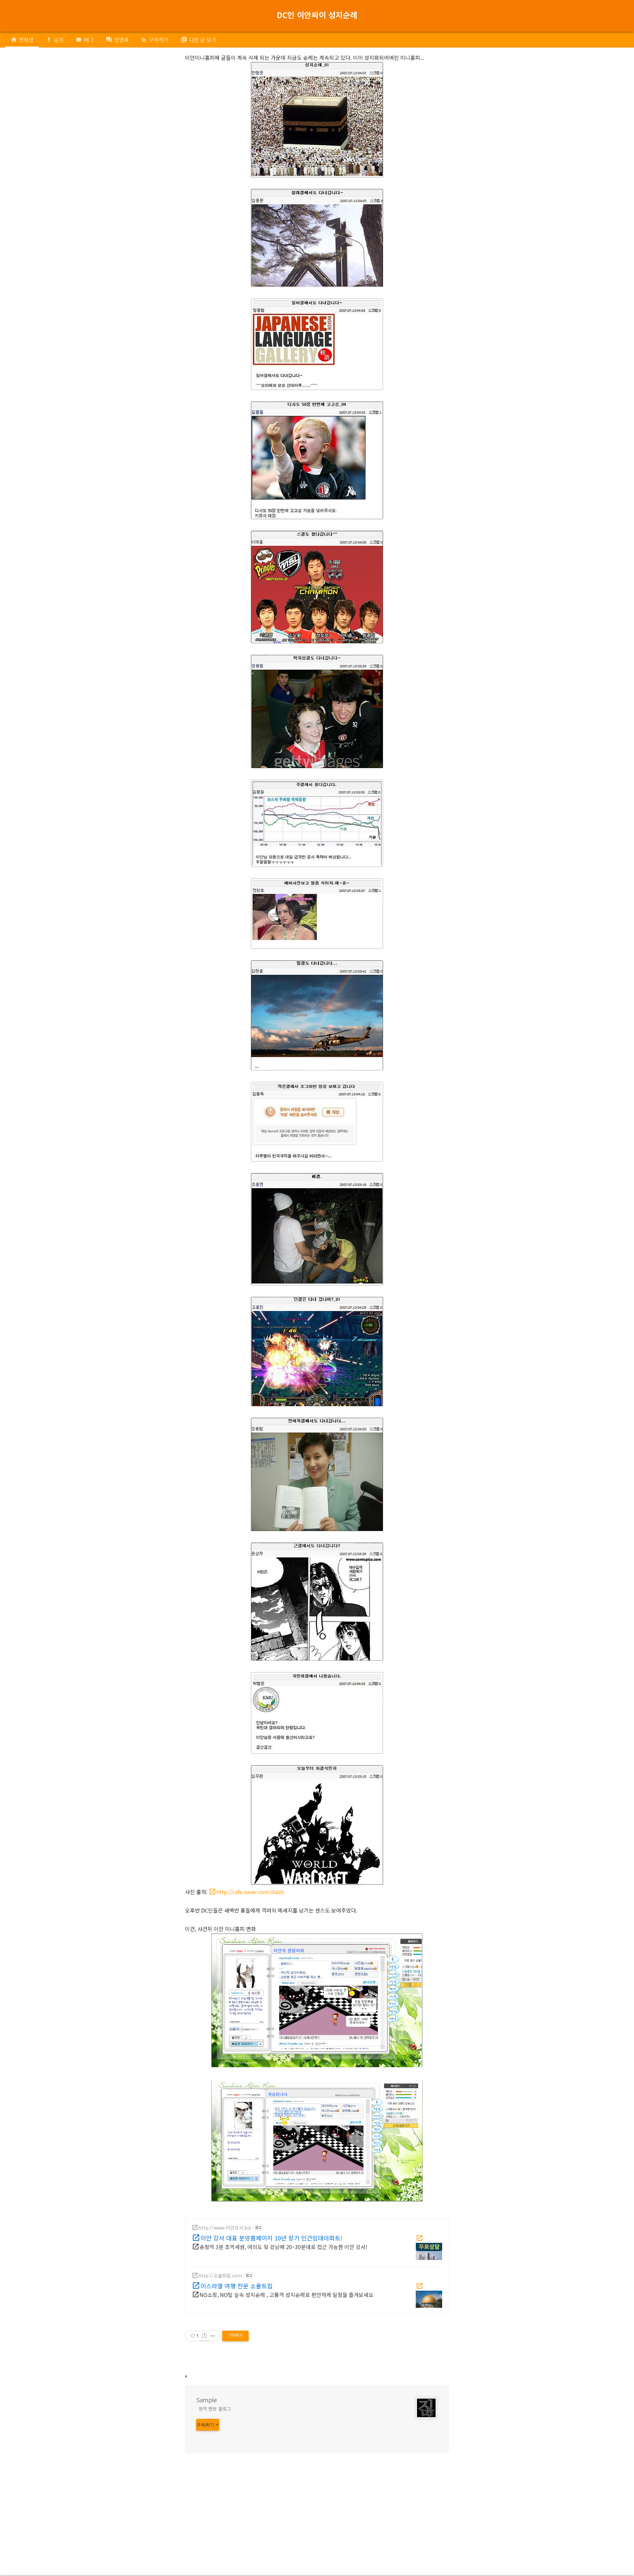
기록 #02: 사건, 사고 (289, 21)
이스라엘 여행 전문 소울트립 (237, 2285)
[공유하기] (205, 2336)
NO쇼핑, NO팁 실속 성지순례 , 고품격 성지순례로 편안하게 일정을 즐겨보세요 (286, 2295)
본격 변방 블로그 (215, 2409)
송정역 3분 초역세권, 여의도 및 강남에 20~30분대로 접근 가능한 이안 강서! (283, 2247)
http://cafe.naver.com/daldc (250, 1892)
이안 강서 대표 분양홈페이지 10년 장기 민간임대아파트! (271, 2237)
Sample (207, 2400)
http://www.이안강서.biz (225, 2228)
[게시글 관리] (213, 2336)
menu (15, 15)
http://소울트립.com (220, 2275)
